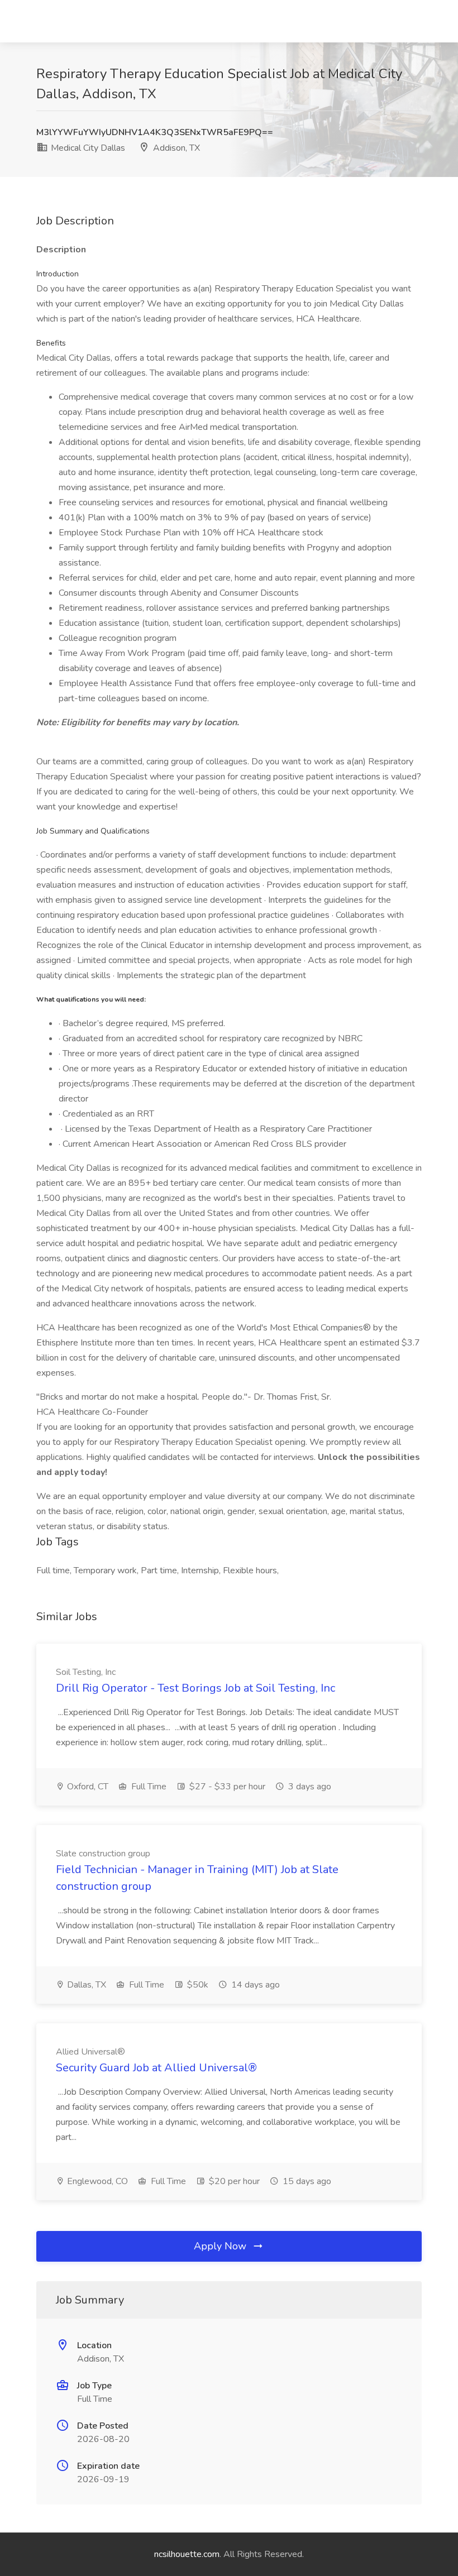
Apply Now (221, 2246)
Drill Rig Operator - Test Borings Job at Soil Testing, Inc (195, 1688)
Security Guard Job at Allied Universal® (156, 2068)
